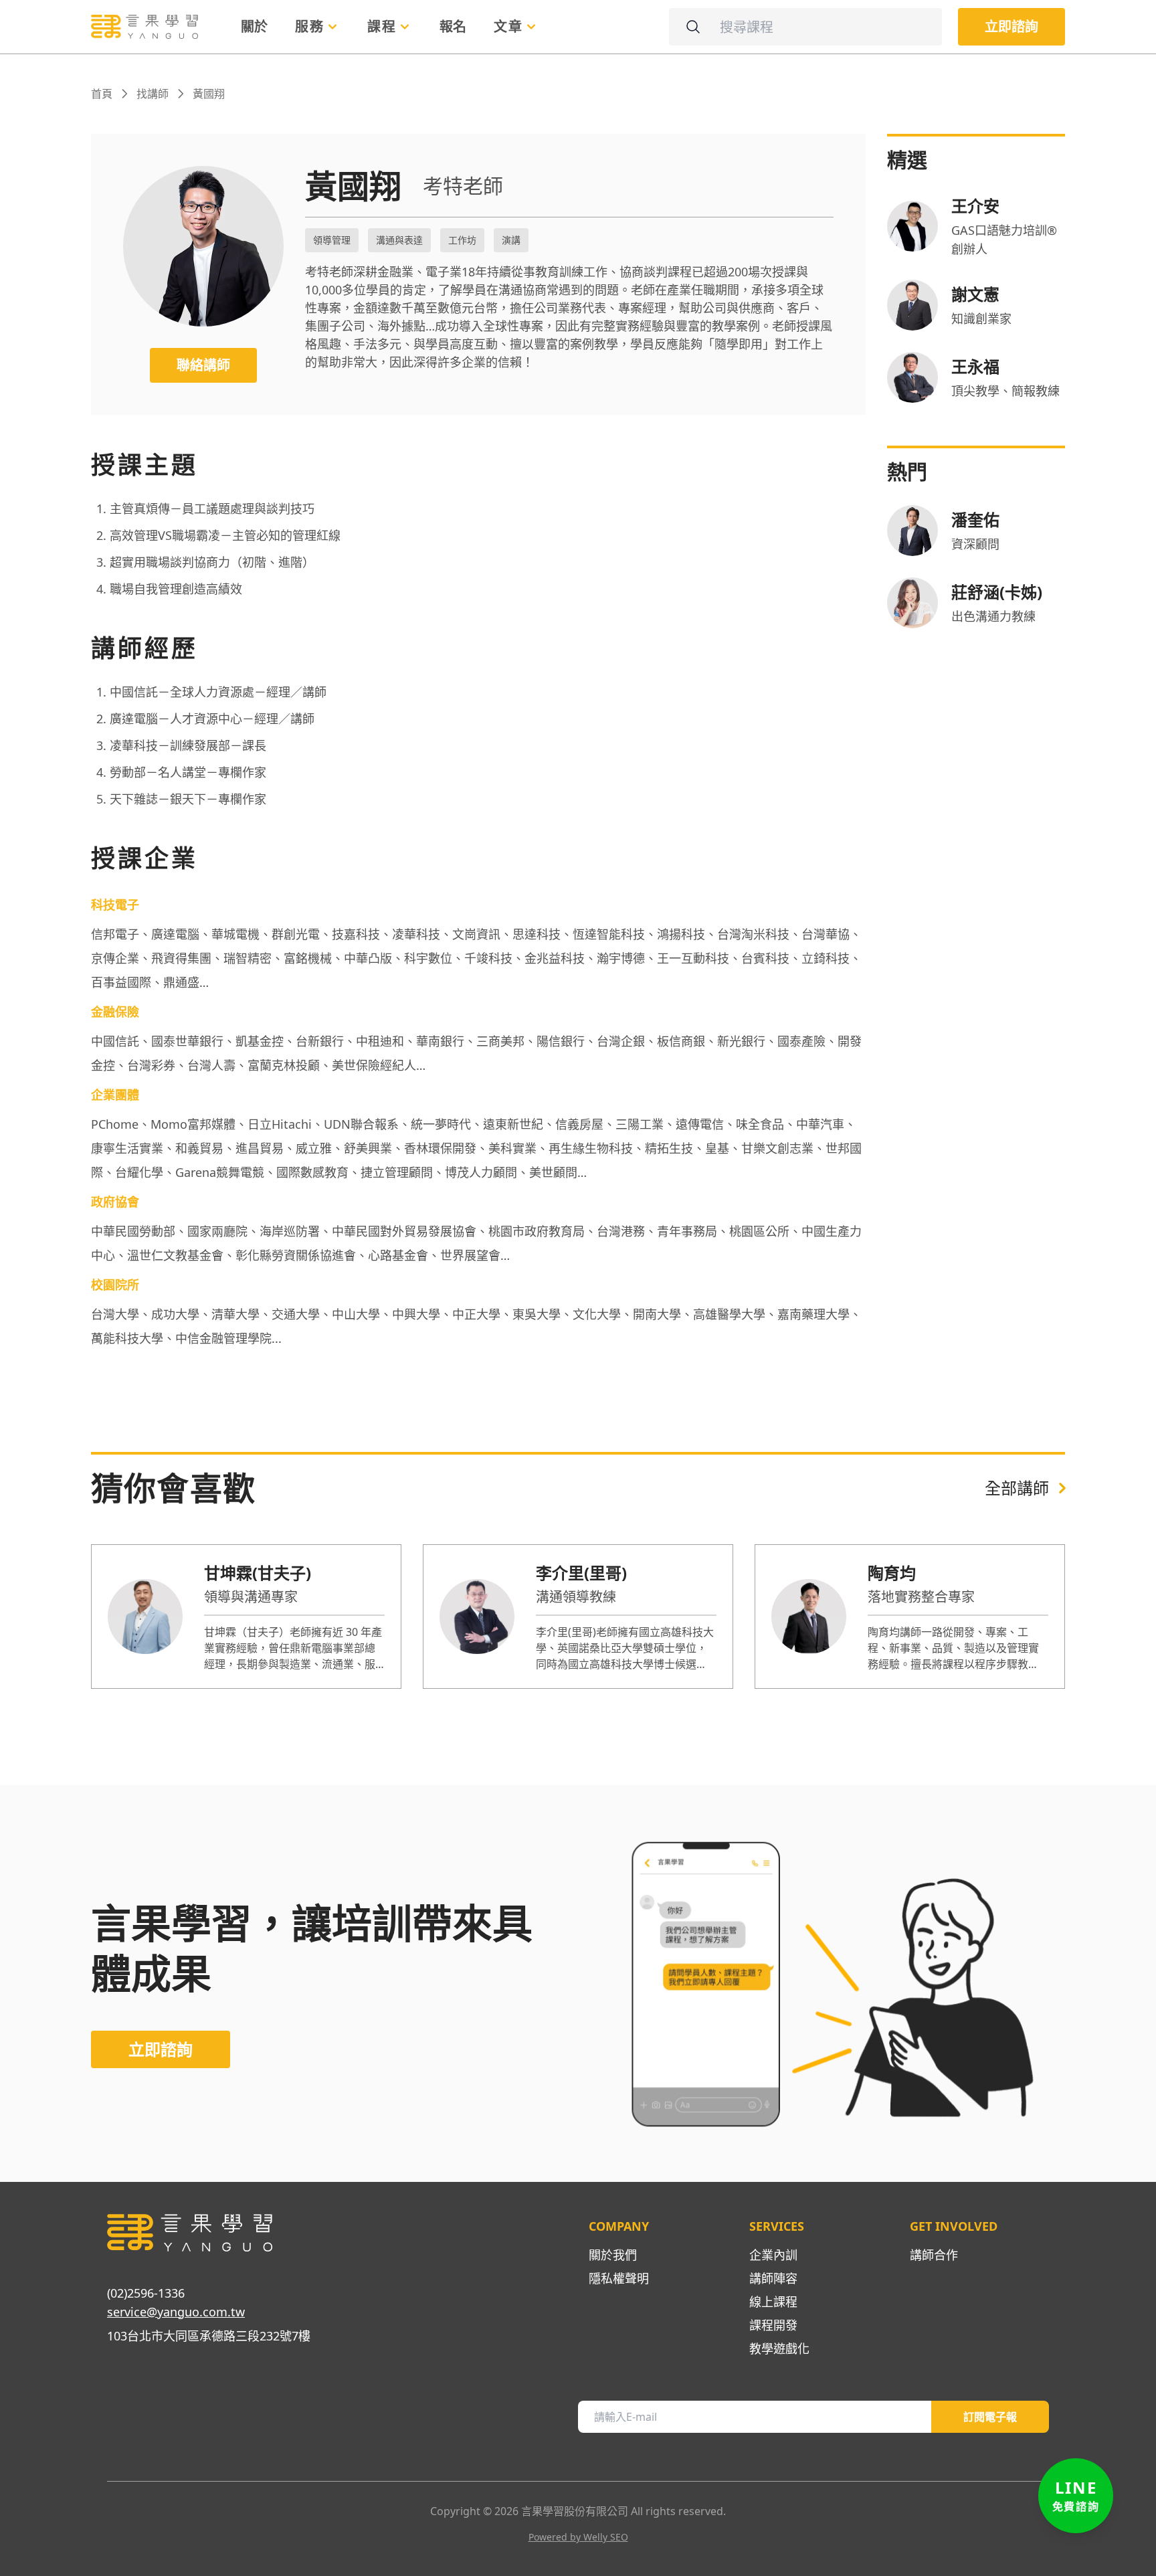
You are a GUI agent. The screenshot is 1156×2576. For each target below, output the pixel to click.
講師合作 (934, 2255)
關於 (255, 26)
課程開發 (773, 2325)
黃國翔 (209, 94)
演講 (511, 240)
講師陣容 (773, 2278)
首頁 (102, 94)
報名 (453, 26)
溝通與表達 (399, 240)
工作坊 (462, 240)
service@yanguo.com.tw (176, 2312)
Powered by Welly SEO (578, 2537)
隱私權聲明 (619, 2278)
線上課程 (773, 2302)
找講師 (153, 94)
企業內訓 (773, 2255)
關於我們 (613, 2255)
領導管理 (332, 240)
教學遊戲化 (779, 2349)
